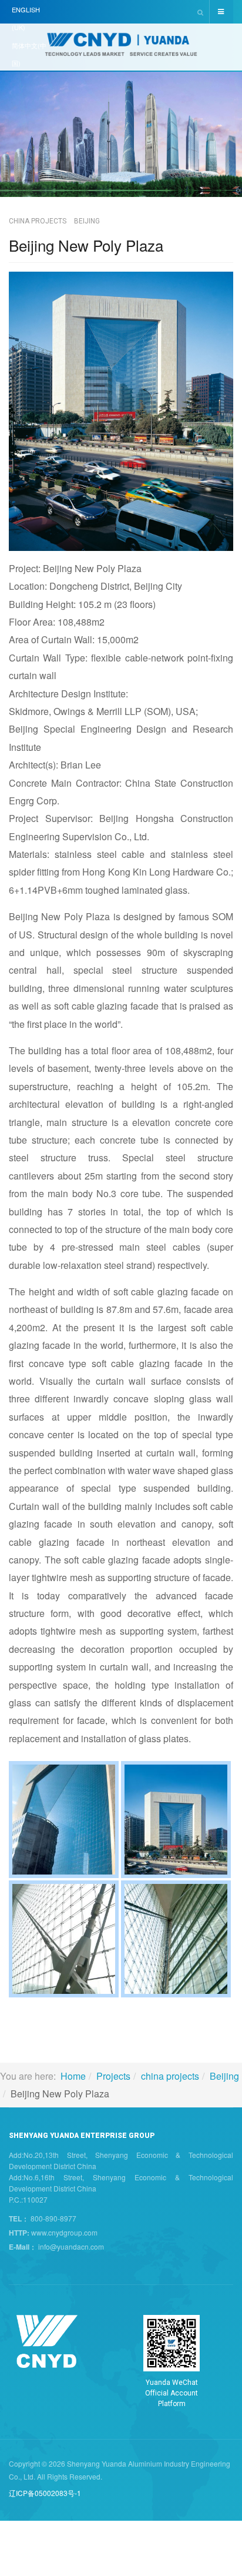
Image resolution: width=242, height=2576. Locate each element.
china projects (170, 2076)
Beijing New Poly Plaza (86, 245)
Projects (113, 2076)
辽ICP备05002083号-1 (45, 2493)
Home (73, 2076)
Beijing (224, 2076)
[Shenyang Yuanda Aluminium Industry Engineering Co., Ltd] (121, 48)
